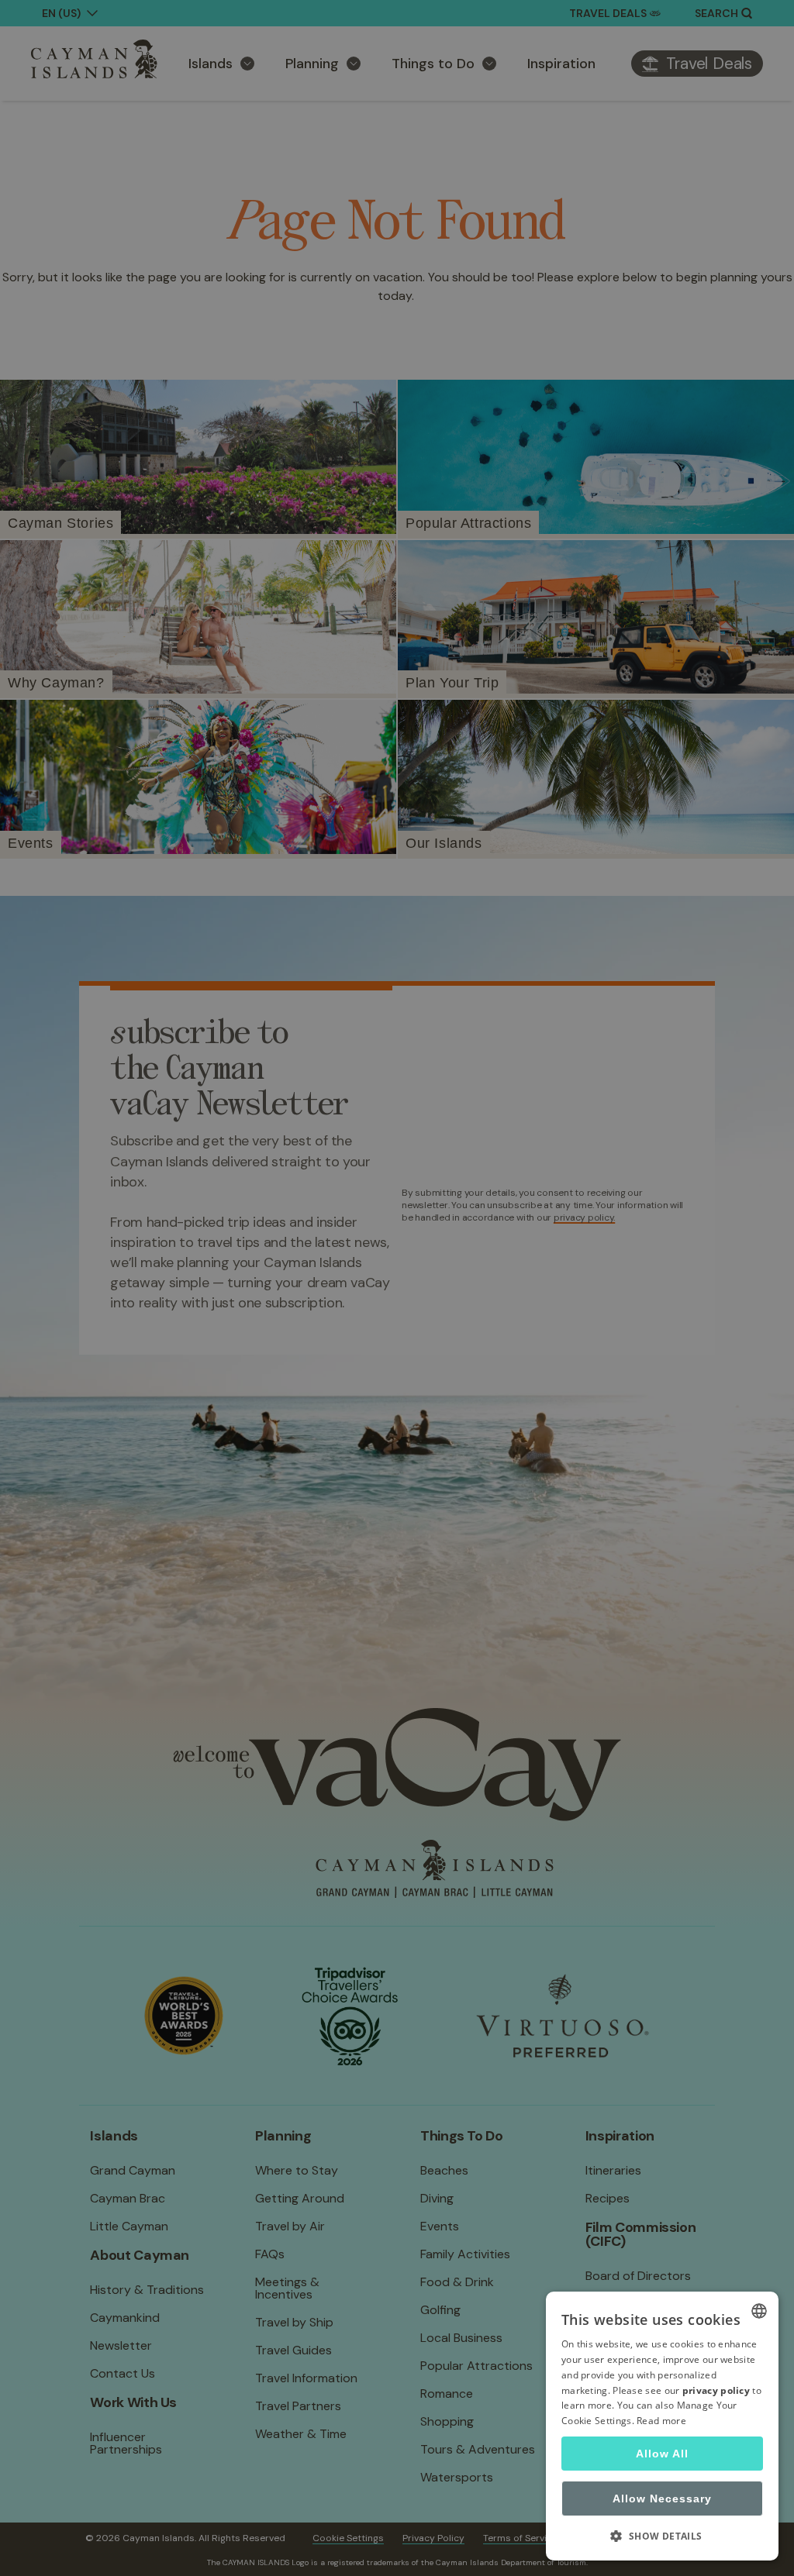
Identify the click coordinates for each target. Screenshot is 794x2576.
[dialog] (662, 2426)
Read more (661, 2421)
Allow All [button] (662, 2454)
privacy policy (716, 2390)
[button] (662, 2536)
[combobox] (759, 2311)
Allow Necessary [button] (662, 2499)
